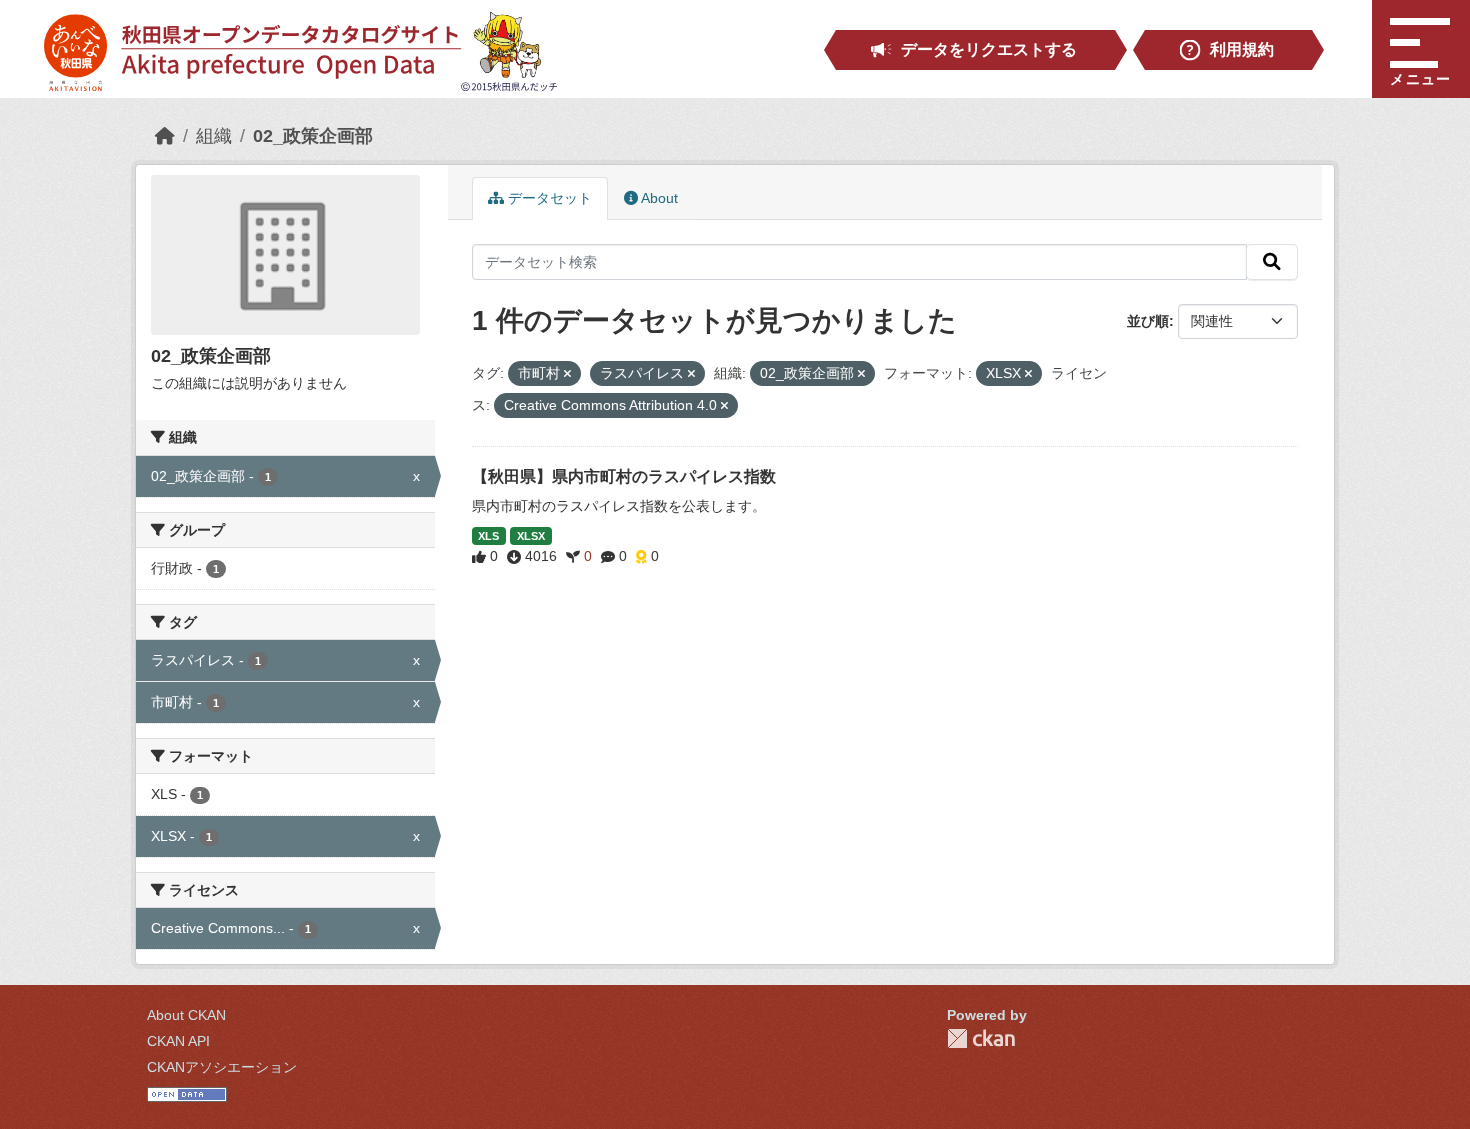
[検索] (1272, 262)
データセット (548, 198)
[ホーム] (165, 136)
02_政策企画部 (313, 136)
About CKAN (186, 1015)
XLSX (531, 536)
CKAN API (178, 1041)
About (658, 198)
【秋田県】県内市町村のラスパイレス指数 (624, 476)
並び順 (1148, 321)
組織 (214, 136)
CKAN (981, 1038)
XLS (488, 536)
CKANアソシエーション (222, 1067)
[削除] (567, 374)
